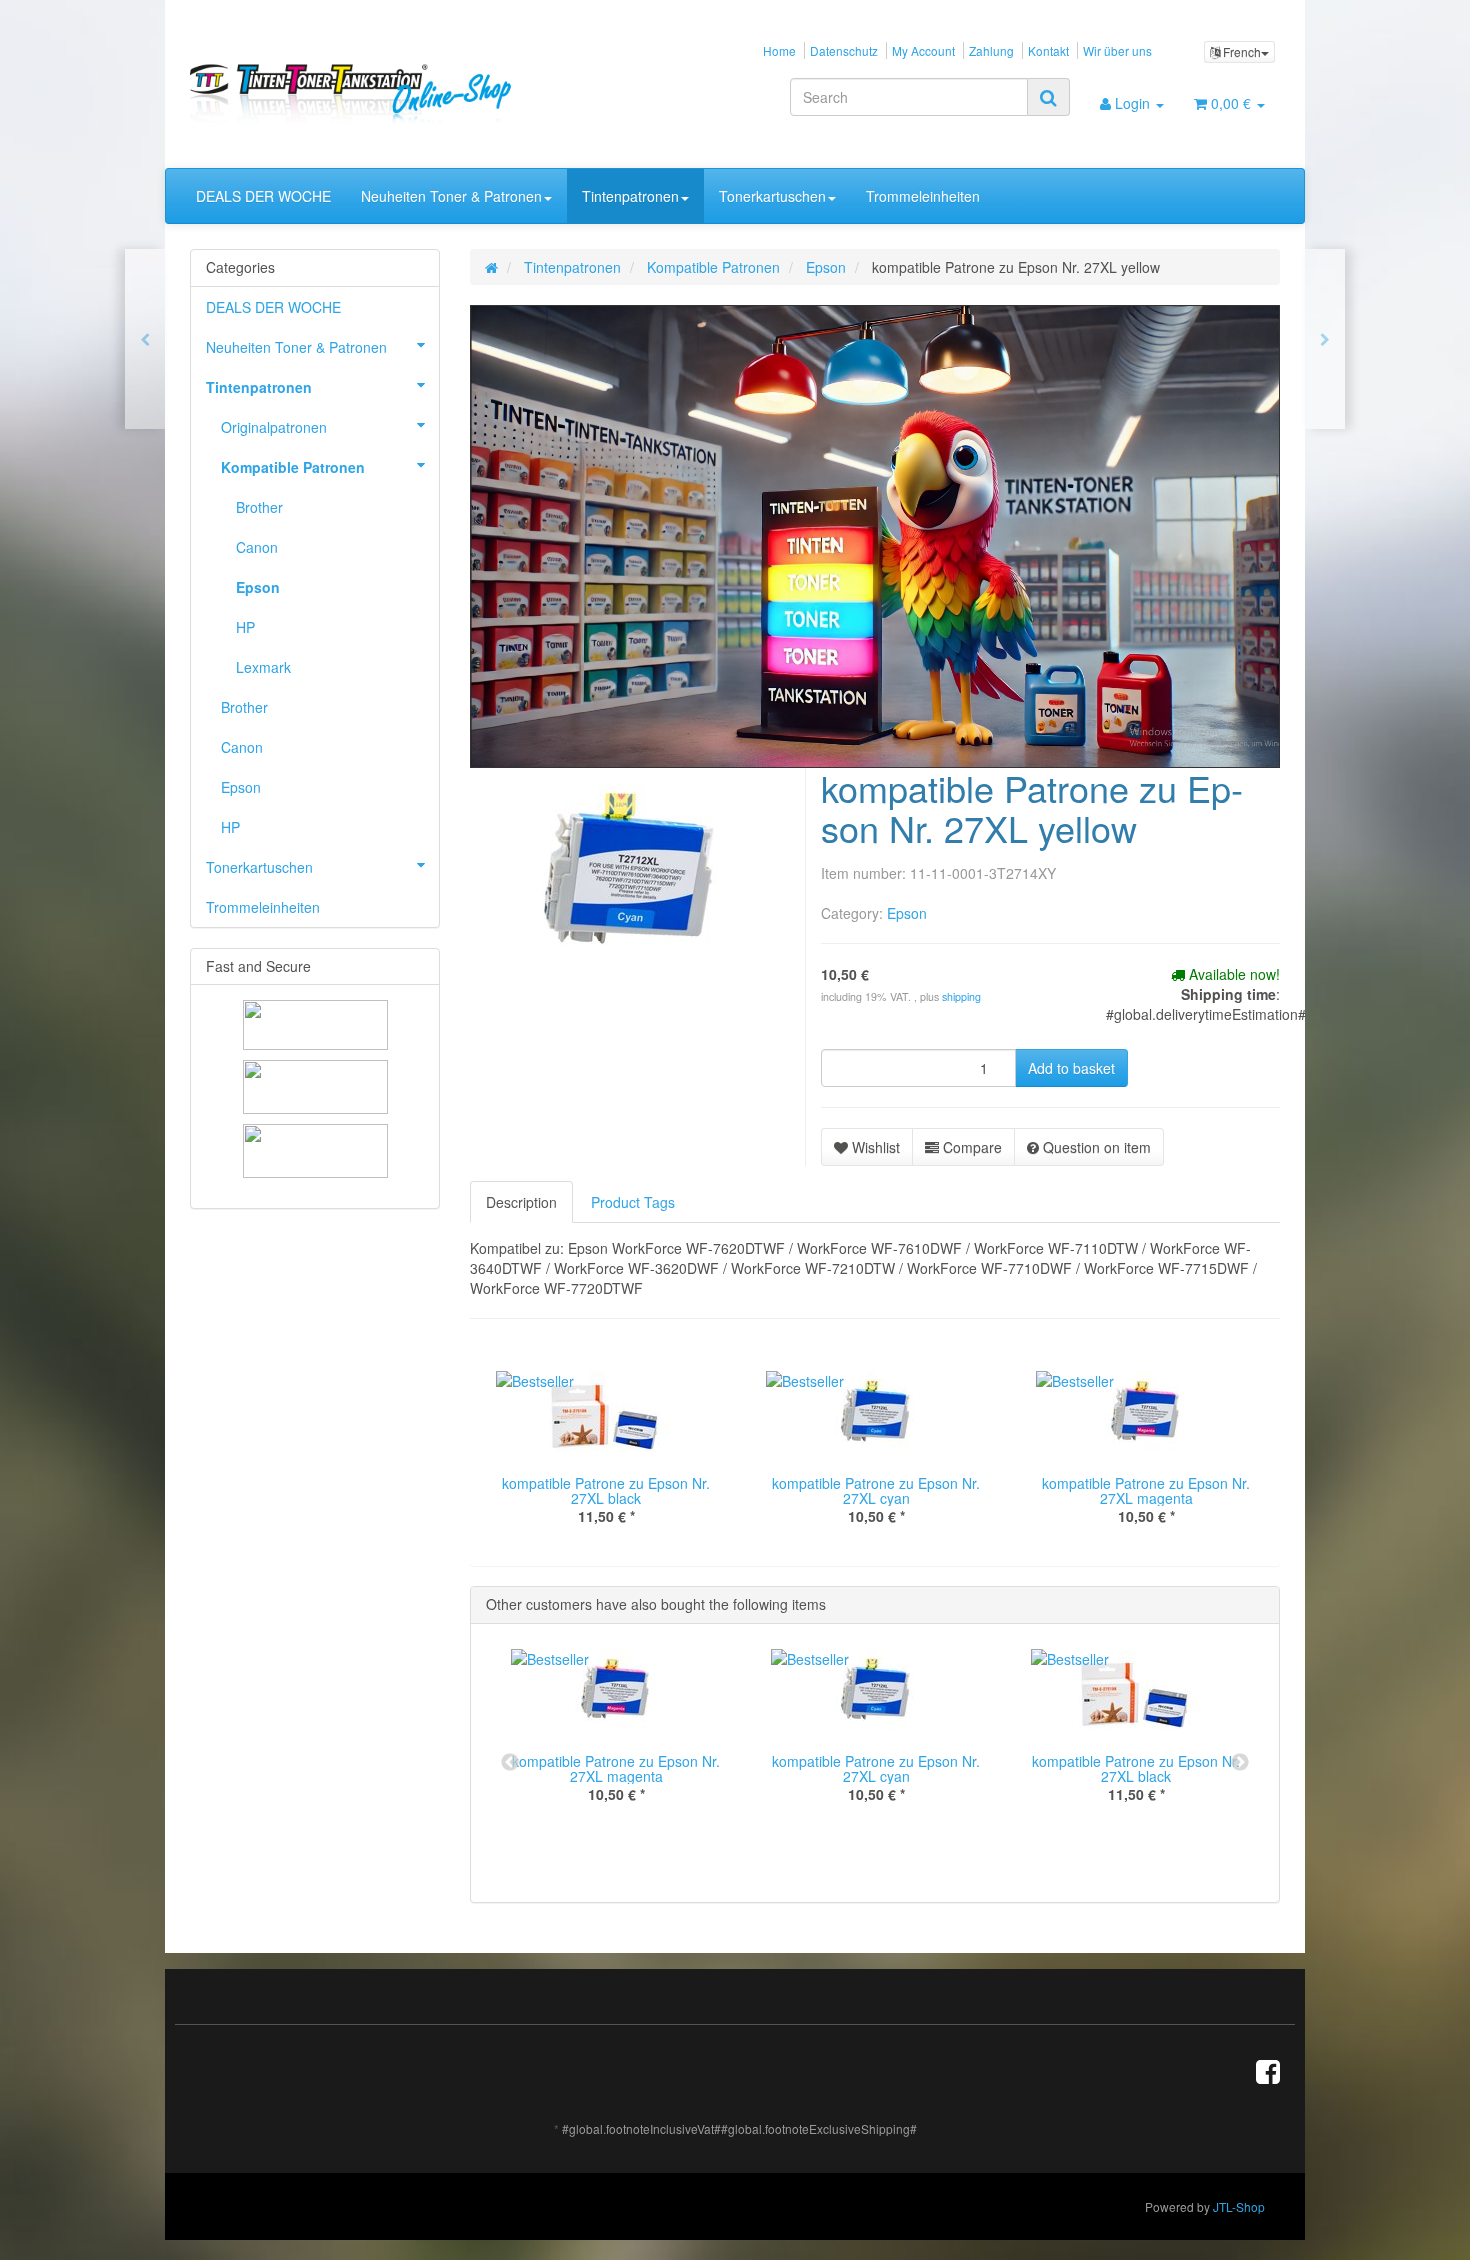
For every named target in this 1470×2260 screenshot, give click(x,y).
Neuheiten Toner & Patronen (451, 196)
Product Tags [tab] (633, 1202)
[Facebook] (1268, 2070)
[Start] (491, 267)
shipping (961, 996)
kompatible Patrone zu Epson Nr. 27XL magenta (1146, 1490)
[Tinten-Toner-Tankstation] (361, 93)
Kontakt (1048, 50)
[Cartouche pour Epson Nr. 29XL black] (1325, 339)
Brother (259, 507)
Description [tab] (521, 1202)
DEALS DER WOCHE (263, 196)
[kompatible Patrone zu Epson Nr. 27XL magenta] (145, 339)
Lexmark (263, 667)
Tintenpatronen (630, 196)
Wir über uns (1117, 50)
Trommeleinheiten (923, 196)
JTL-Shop (1239, 2206)
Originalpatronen (274, 427)
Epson (907, 913)
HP (245, 627)
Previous (510, 1763)
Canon (257, 547)
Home (779, 50)
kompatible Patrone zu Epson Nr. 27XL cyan (876, 1490)
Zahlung (991, 50)
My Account (923, 50)
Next (1240, 1763)
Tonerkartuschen (772, 196)
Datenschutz (844, 50)
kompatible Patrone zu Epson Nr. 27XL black (606, 1490)
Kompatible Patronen (293, 467)
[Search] (1048, 97)
